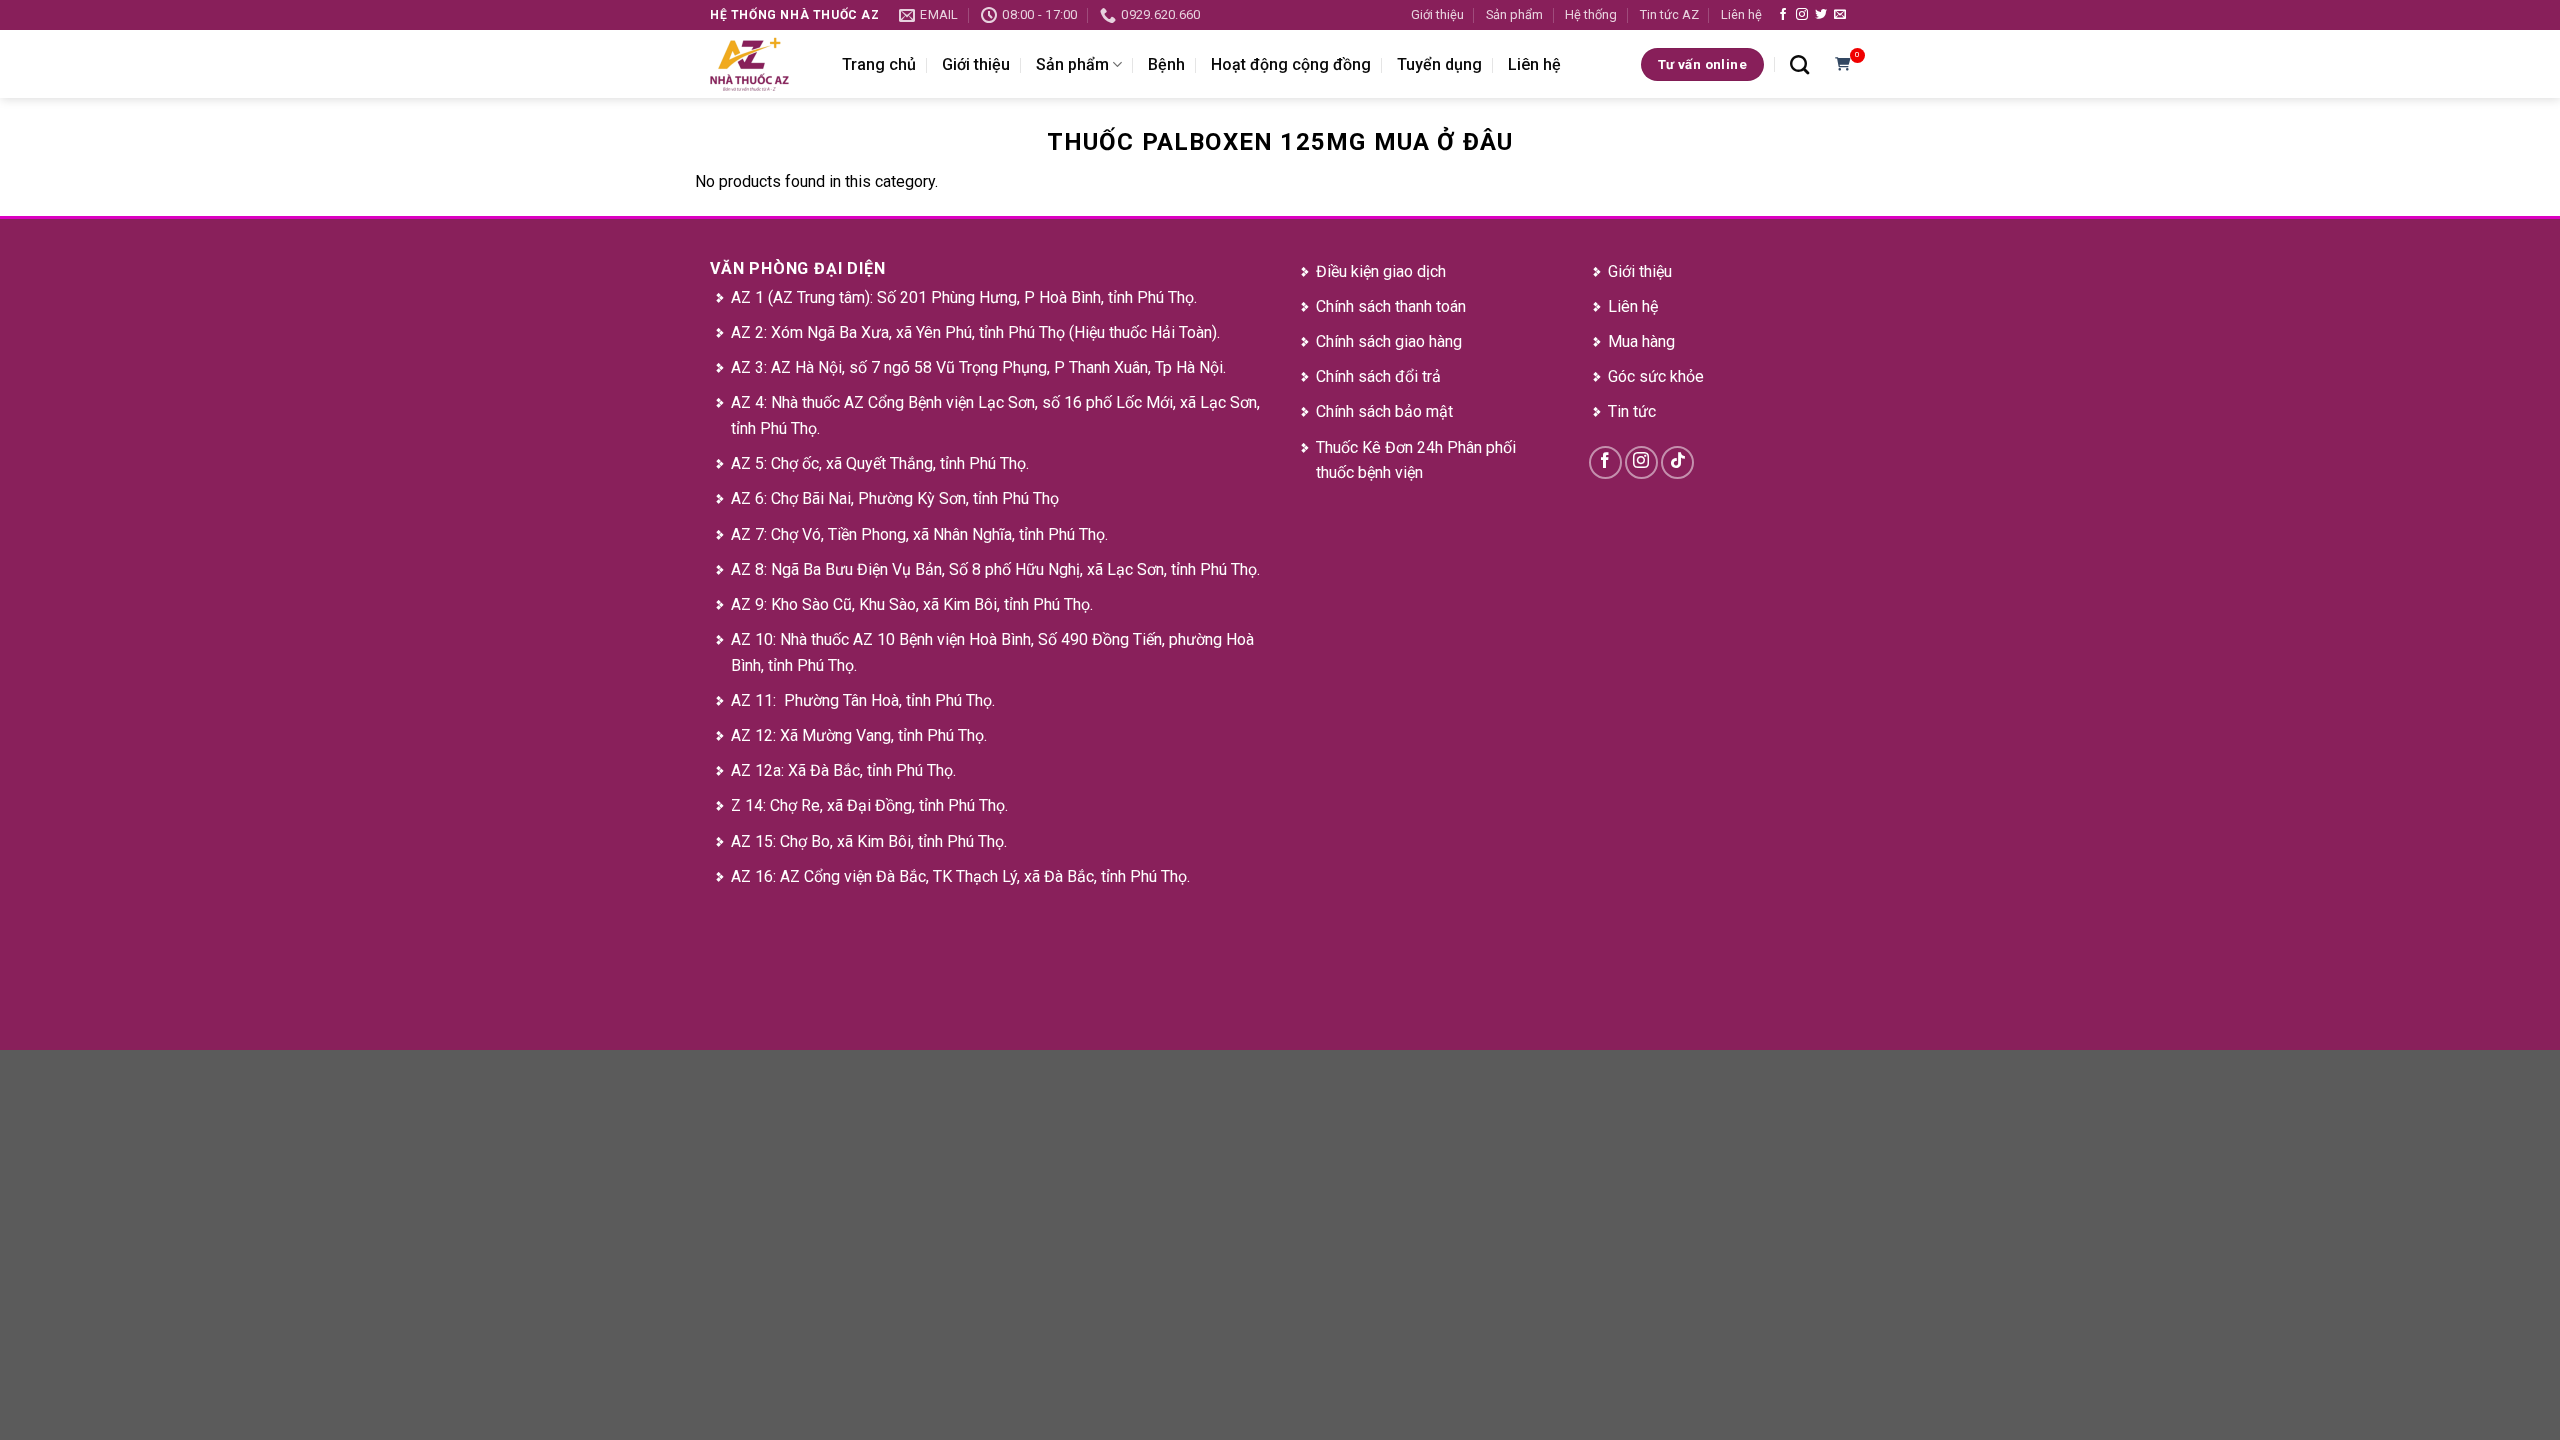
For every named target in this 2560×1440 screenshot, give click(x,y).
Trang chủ (879, 64)
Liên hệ (1741, 14)
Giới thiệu (1437, 14)
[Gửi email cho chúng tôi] (1840, 15)
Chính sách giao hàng (1389, 341)
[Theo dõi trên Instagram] (1802, 15)
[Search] (1799, 64)
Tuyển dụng (1439, 64)
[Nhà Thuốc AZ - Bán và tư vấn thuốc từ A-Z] (761, 64)
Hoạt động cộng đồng (1291, 64)
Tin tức (1632, 411)
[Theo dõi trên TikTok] (1677, 462)
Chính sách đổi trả (1378, 376)
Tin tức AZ (1669, 14)
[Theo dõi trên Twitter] (1821, 15)
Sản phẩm (1514, 14)
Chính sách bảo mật (1384, 411)
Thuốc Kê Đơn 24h (1379, 447)
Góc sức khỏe (1656, 376)
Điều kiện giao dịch (1381, 271)
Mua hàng (1641, 341)
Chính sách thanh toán (1391, 306)
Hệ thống (1591, 14)
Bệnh (1166, 64)
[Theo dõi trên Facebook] (1783, 15)
